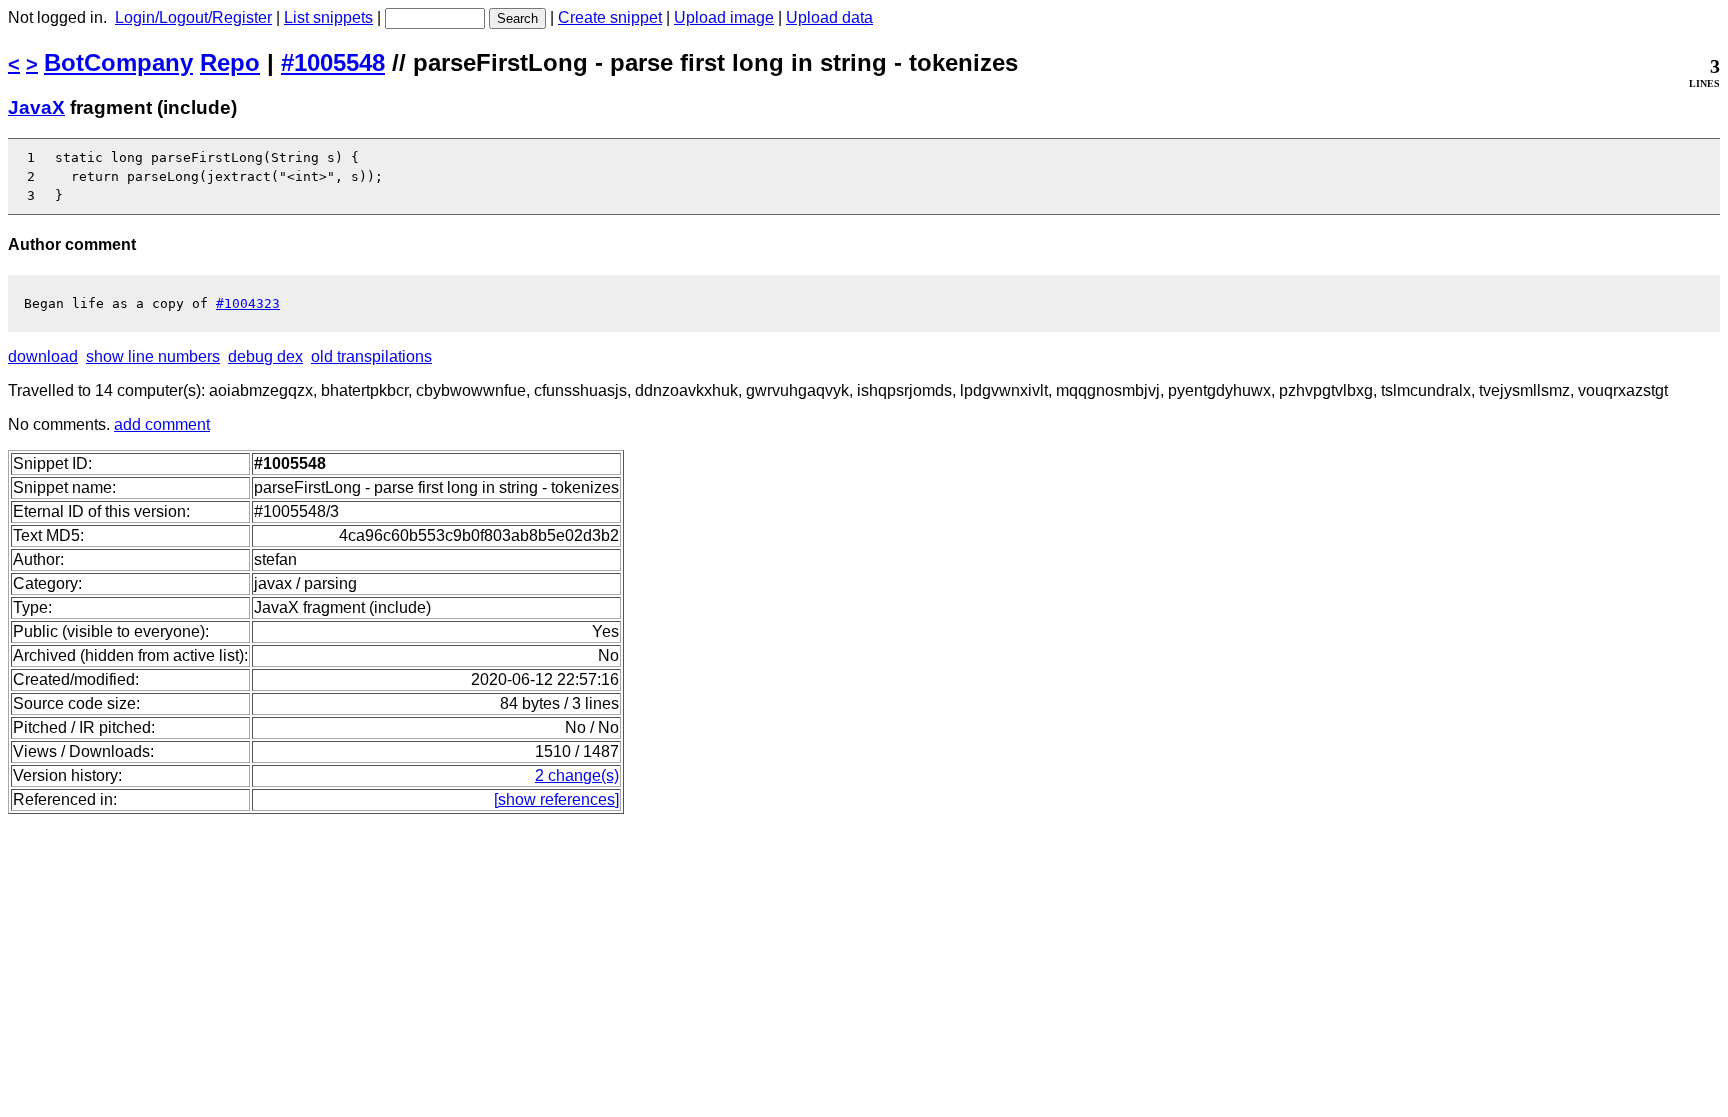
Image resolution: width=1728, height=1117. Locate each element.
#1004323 (248, 303)
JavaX (36, 107)
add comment (162, 424)
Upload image (724, 17)
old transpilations (371, 356)
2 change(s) (577, 775)
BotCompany (118, 62)
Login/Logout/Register (193, 17)
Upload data (829, 17)
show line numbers (153, 356)
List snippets (328, 17)
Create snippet (610, 17)
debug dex (265, 356)
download (43, 356)
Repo (230, 62)
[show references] (556, 799)
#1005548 (333, 62)
